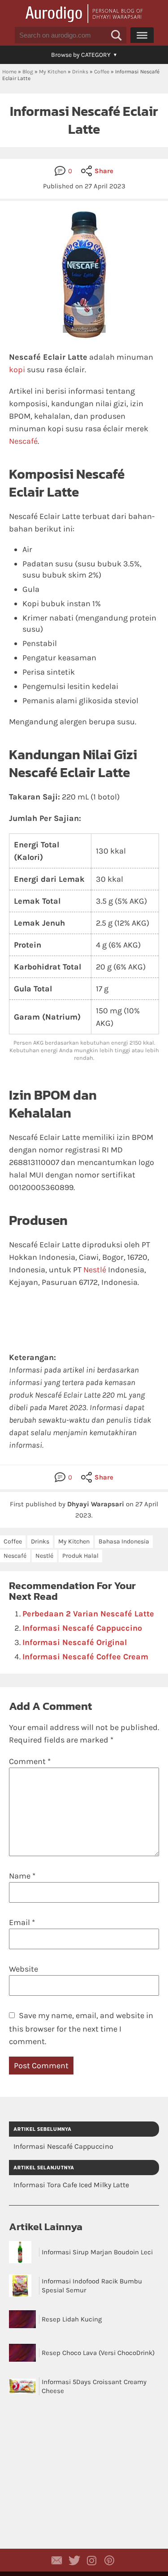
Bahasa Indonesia (124, 1541)
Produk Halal (80, 1556)
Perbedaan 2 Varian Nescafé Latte (88, 1614)
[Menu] (142, 35)
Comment (30, 1761)
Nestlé (95, 1270)
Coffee (102, 72)
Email (22, 1922)
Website (24, 1969)
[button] (116, 35)
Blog (28, 72)
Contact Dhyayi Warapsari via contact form (57, 2560)
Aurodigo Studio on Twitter (74, 2560)
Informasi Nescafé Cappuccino (82, 1628)
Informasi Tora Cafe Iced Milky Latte (71, 2185)
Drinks (80, 72)
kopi (17, 370)
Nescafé (23, 441)
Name (22, 1876)
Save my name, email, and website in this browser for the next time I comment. (81, 2028)
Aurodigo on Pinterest (109, 2560)
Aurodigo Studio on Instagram (92, 2560)
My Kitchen (53, 72)
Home (9, 72)
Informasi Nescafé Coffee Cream (85, 1657)
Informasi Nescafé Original (75, 1642)
